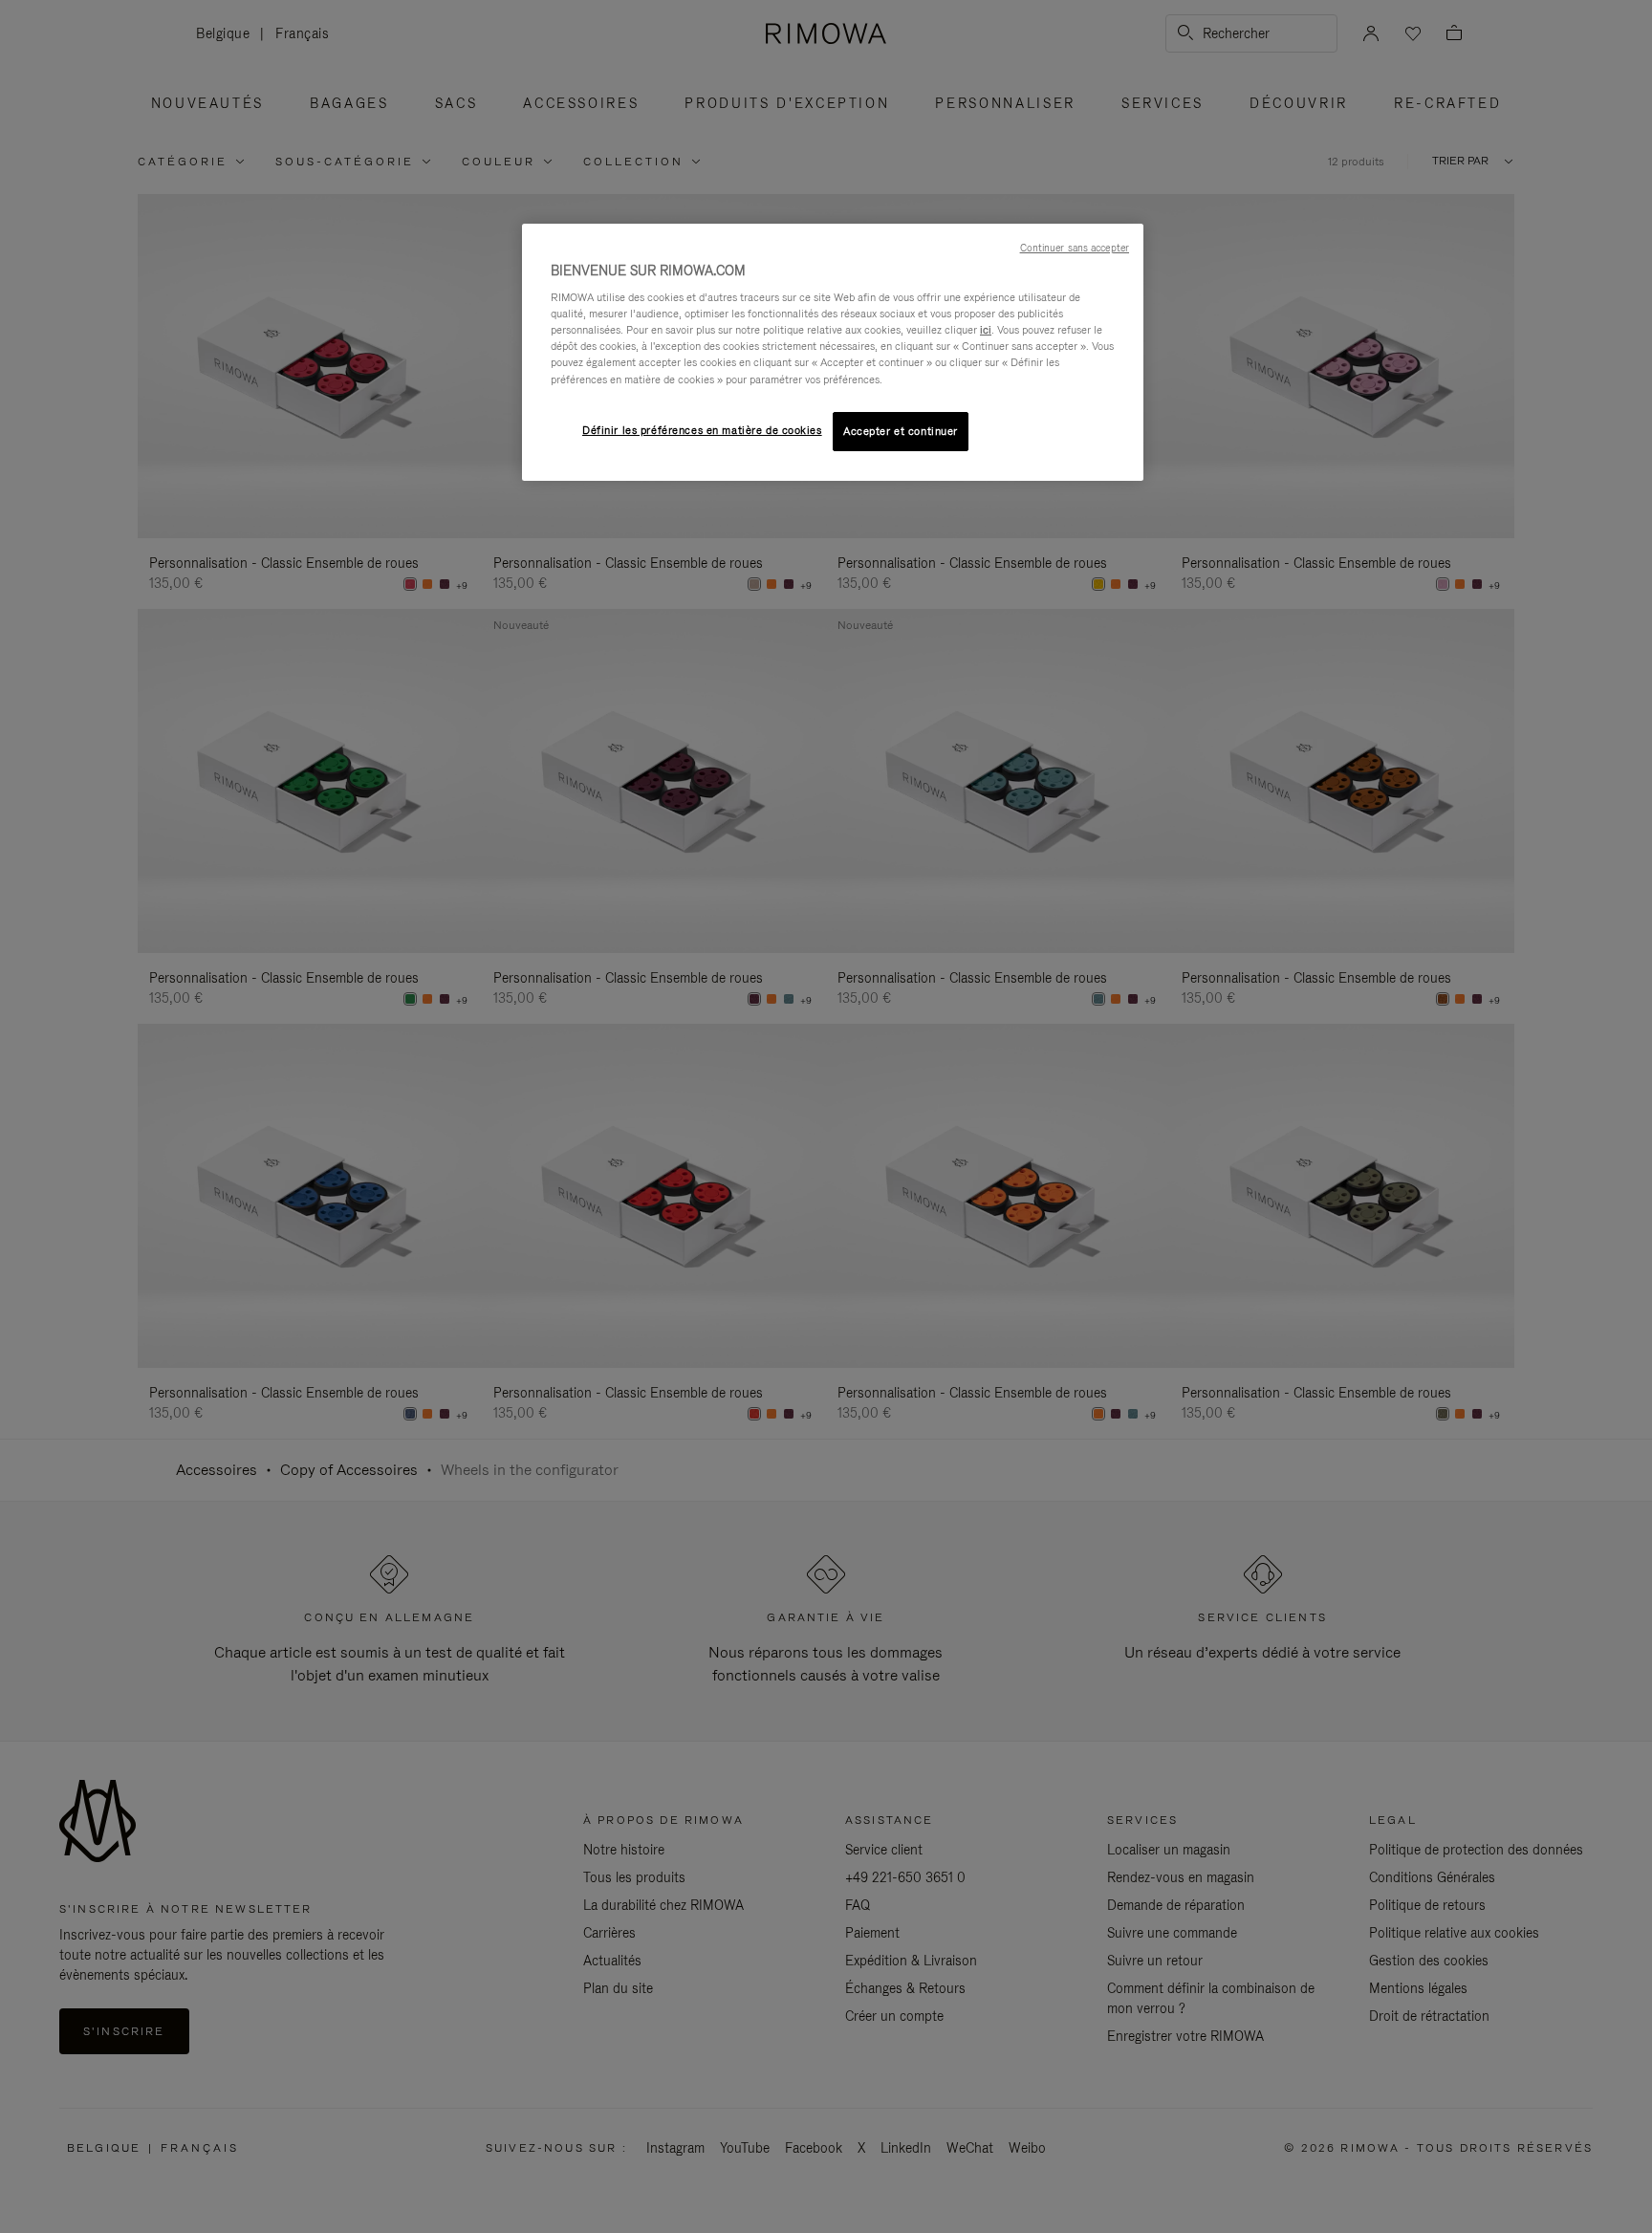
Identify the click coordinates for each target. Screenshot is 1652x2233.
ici (986, 330)
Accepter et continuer (901, 431)
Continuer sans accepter (1075, 248)
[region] (833, 353)
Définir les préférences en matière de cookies (702, 430)
